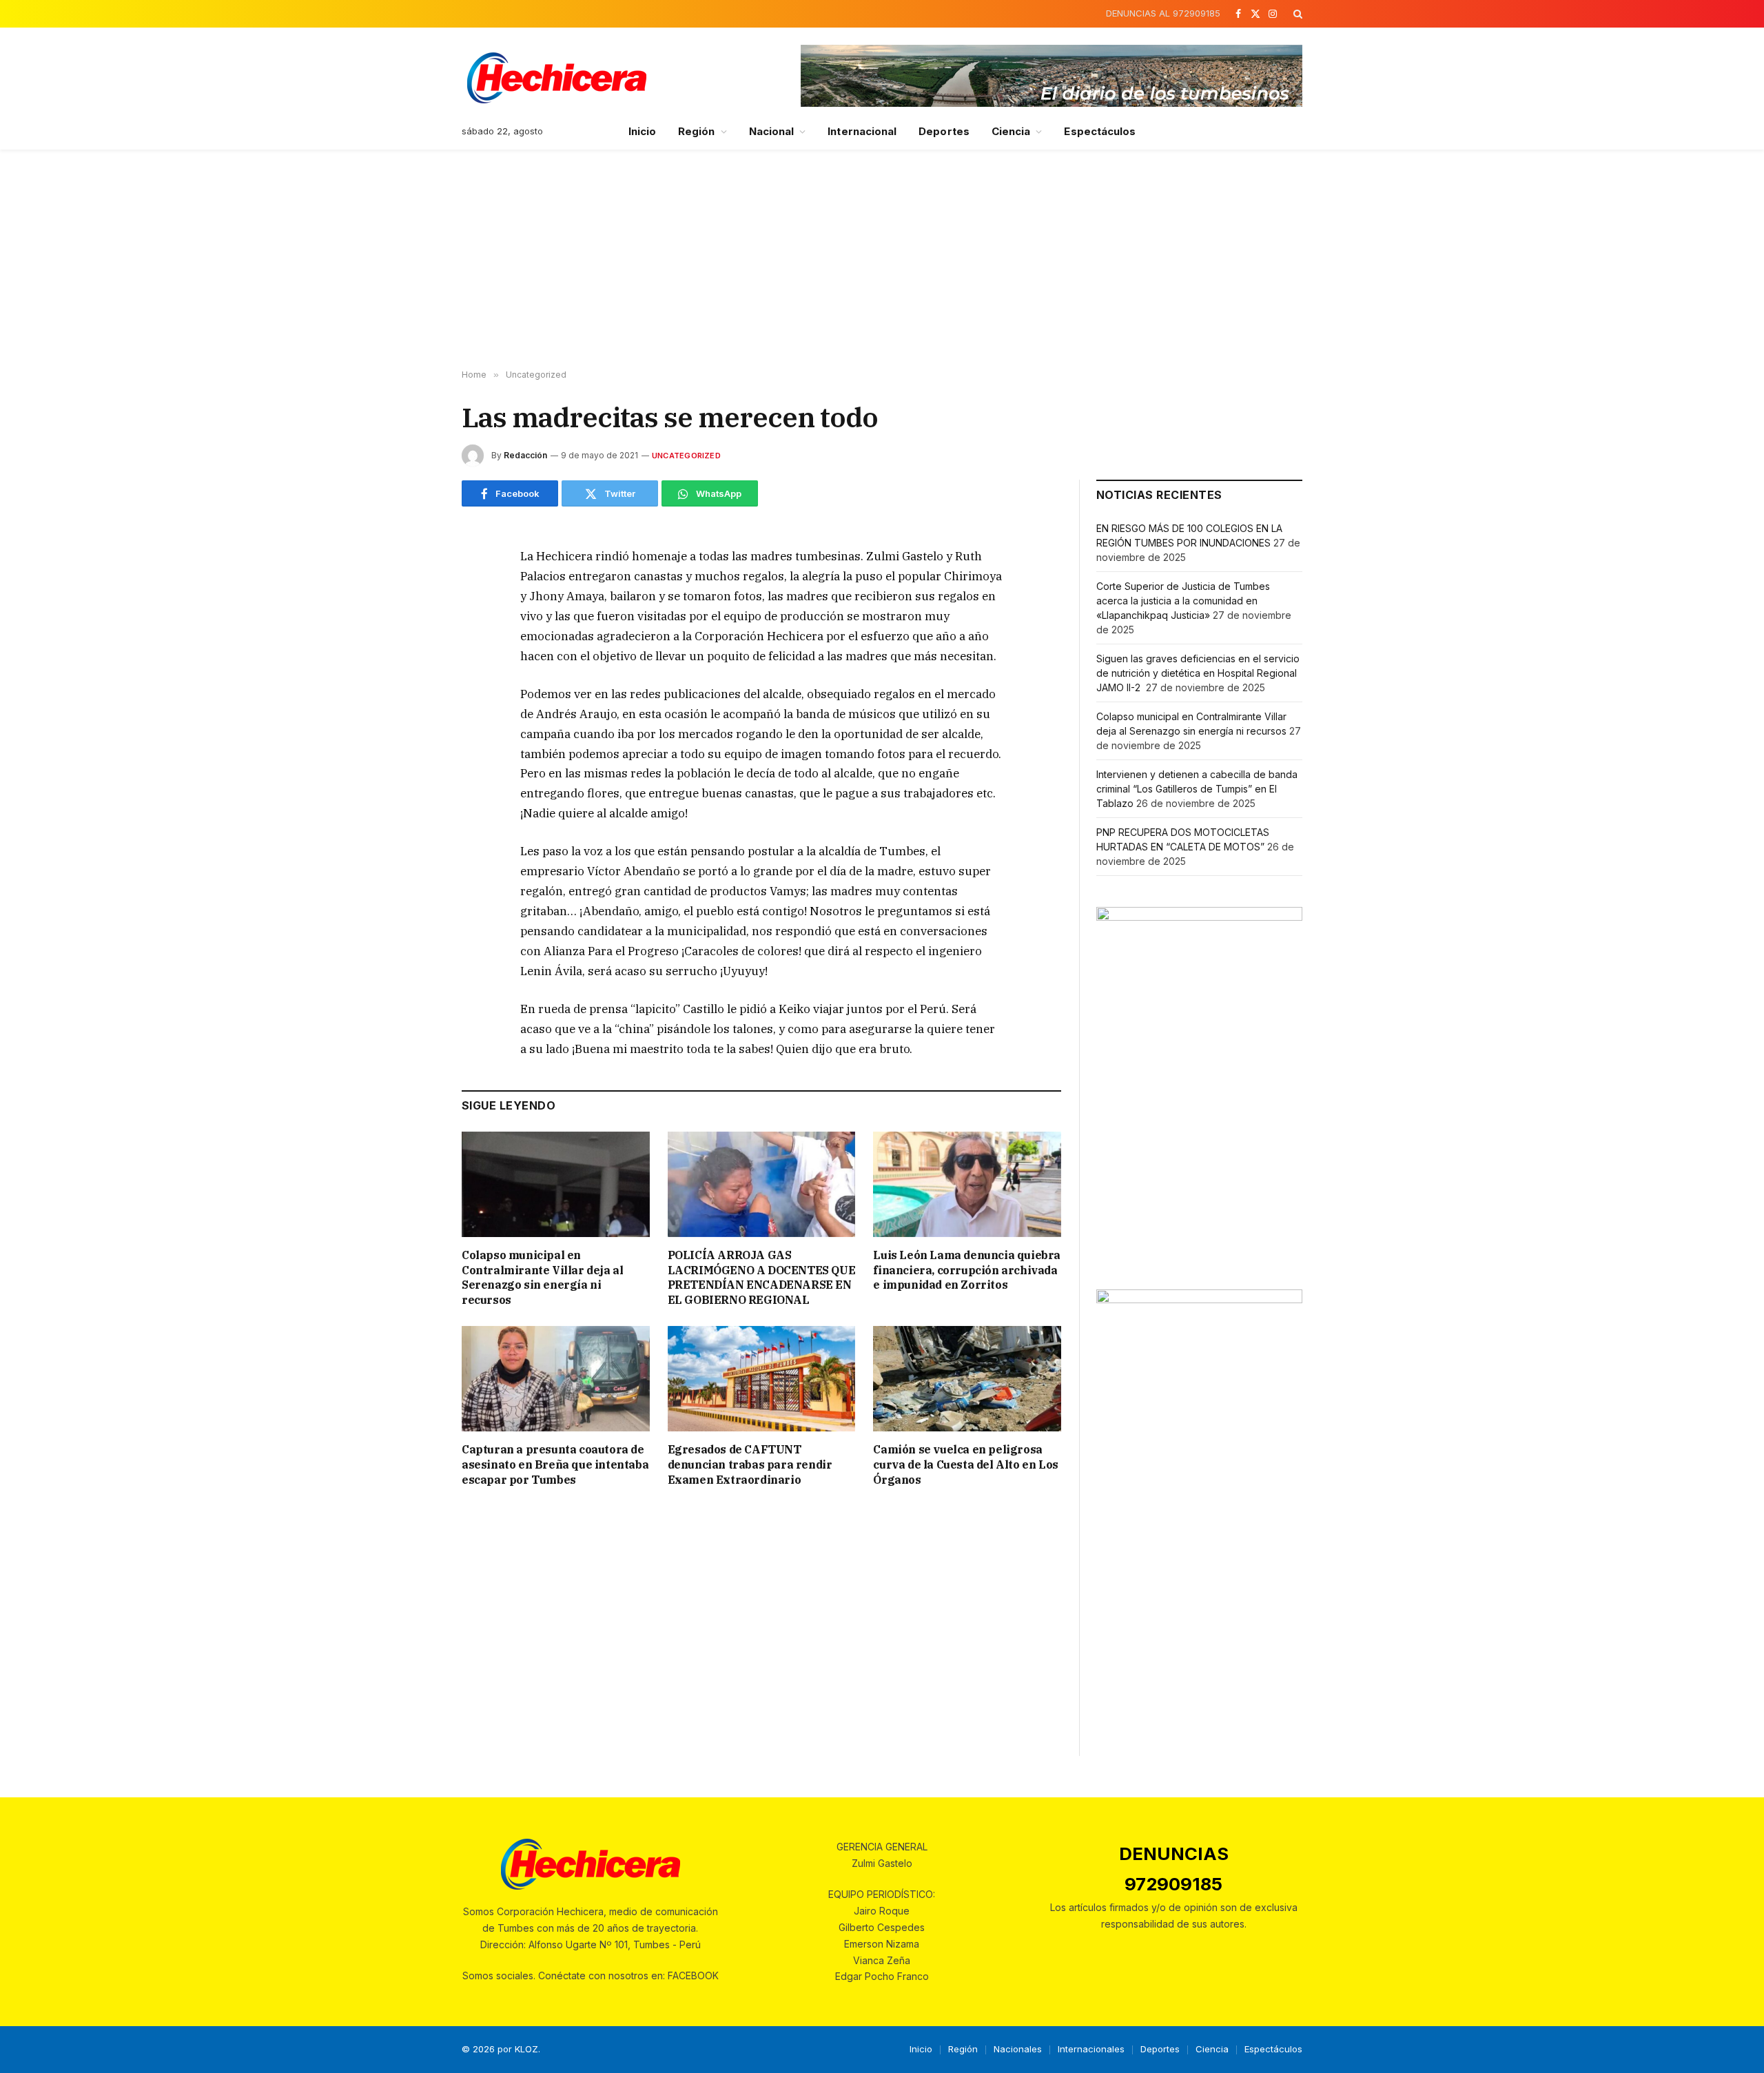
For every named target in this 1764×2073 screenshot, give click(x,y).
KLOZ (526, 2049)
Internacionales (1091, 2049)
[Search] (1296, 14)
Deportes (944, 131)
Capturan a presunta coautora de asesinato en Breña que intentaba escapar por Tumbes (555, 1464)
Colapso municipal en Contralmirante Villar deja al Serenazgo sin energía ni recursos (542, 1277)
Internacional (862, 131)
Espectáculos (1100, 131)
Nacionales (1018, 2049)
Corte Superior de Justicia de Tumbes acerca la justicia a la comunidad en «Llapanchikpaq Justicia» (1183, 601)
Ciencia (1011, 131)
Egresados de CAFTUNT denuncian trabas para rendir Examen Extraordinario (750, 1464)
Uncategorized (686, 456)
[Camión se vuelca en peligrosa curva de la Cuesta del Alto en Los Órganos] (967, 1379)
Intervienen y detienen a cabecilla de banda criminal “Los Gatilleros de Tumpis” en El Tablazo (1197, 789)
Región (696, 131)
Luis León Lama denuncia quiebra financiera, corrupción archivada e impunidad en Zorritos (967, 1270)
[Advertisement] (882, 260)
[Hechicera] (557, 78)
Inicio (642, 131)
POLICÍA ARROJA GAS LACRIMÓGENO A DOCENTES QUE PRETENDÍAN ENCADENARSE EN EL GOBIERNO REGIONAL (762, 1277)
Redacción (525, 455)
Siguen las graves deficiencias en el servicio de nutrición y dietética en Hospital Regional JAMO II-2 (1198, 673)
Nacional (772, 131)
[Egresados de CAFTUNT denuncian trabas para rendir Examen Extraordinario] (762, 1379)
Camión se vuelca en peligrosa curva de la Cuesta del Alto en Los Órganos (965, 1464)
